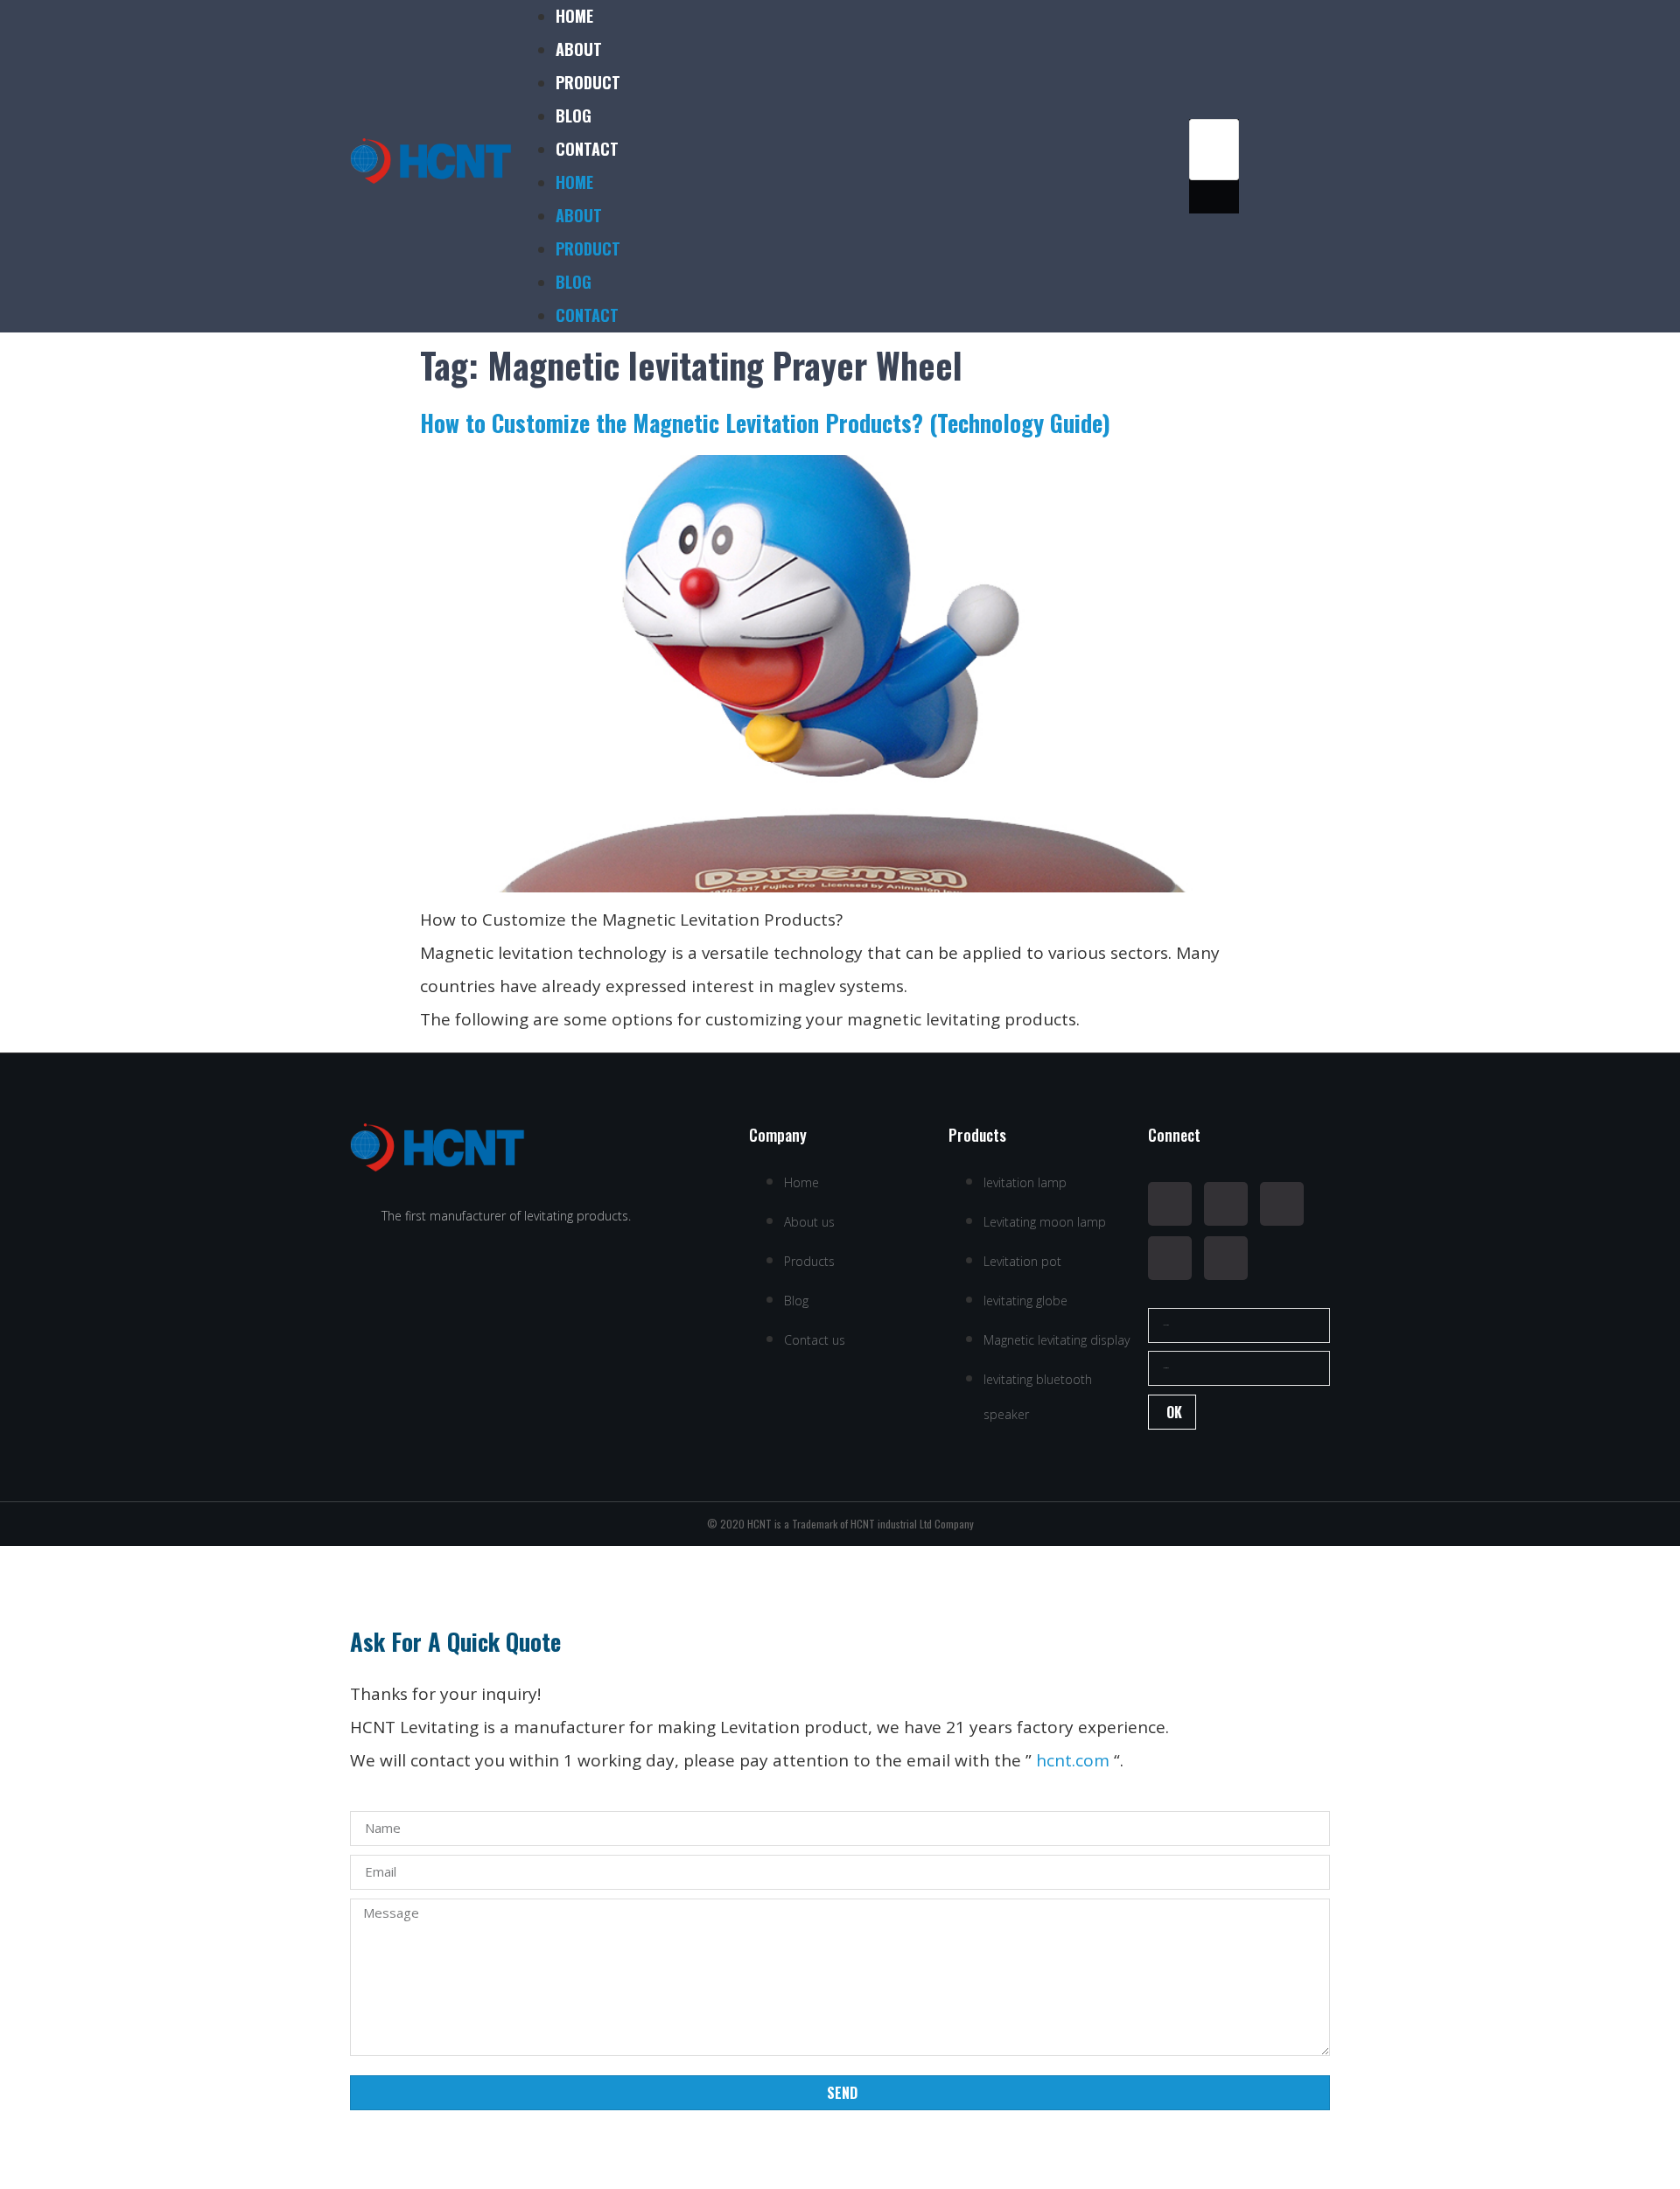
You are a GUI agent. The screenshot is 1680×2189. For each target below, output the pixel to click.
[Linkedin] (1282, 1204)
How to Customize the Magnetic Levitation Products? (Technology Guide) (765, 423)
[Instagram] (1170, 1258)
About (579, 49)
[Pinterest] (1226, 1258)
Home (574, 16)
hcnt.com (1073, 1760)
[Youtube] (1226, 1204)
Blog (574, 115)
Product (588, 82)
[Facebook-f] (1170, 1204)
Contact (587, 149)
